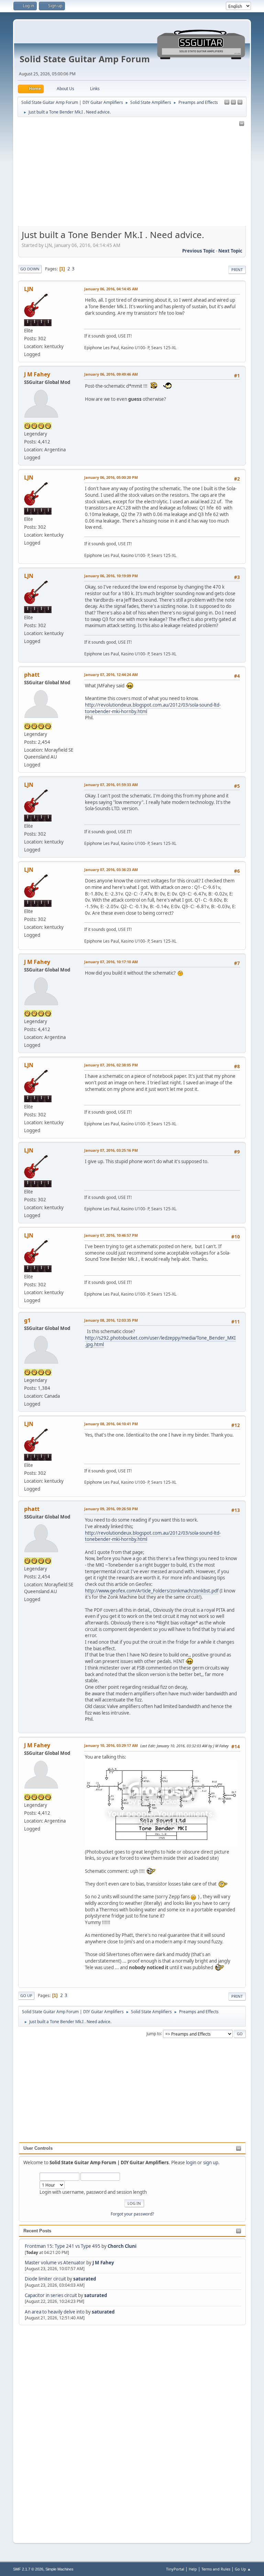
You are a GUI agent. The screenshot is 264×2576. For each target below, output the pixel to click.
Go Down (30, 269)
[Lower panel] (240, 103)
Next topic (230, 251)
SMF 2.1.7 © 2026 (28, 2569)
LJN (29, 289)
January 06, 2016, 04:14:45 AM (111, 289)
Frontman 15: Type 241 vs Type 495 (63, 2246)
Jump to (154, 2033)
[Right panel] (227, 103)
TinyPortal (175, 2569)
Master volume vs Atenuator (55, 2263)
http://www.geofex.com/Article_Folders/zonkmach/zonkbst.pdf (152, 1591)
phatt (32, 675)
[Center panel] (233, 103)
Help (193, 2569)
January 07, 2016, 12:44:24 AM (111, 674)
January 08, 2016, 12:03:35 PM (111, 1320)
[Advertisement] (46, 2430)
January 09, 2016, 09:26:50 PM (111, 1509)
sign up (211, 2162)
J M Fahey (103, 2263)
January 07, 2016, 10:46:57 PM (111, 1235)
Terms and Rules (216, 2569)
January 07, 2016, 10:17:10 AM (111, 962)
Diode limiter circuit (45, 2279)
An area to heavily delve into (55, 2312)
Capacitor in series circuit (51, 2295)
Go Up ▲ (243, 2569)
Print (237, 270)
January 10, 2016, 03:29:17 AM (111, 1745)
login (191, 2162)
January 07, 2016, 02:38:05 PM (111, 1065)
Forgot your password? (132, 2214)
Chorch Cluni (122, 2246)
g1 (27, 1320)
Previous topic (199, 251)
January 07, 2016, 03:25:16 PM (111, 1150)
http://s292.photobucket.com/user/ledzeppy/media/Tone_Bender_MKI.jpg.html (160, 1341)
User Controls (38, 2148)
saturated (85, 2279)
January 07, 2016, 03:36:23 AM (111, 870)
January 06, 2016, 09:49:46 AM (111, 374)
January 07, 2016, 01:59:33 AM (111, 785)
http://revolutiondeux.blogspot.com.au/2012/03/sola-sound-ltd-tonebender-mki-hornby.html (153, 708)
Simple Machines (59, 2569)
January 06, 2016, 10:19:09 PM (111, 576)
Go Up (26, 1995)
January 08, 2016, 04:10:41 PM (111, 1424)
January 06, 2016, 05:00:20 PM (111, 477)
